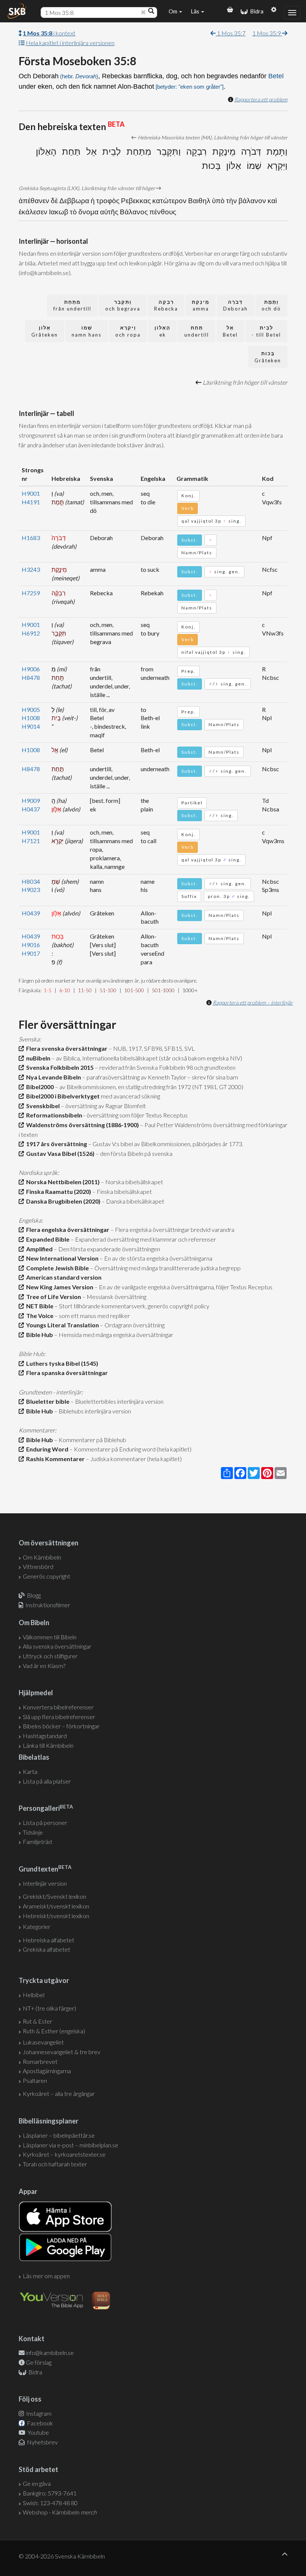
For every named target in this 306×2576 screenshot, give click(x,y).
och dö (271, 305)
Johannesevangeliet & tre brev (62, 2052)
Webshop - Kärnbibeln (60, 2512)
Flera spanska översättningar (66, 1373)
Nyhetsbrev (42, 2442)
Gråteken (45, 331)
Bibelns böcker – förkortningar (61, 1726)
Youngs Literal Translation (61, 1325)
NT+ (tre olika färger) (49, 2008)
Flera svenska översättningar (66, 1048)
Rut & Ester (38, 2021)
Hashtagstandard (45, 1736)
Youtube (38, 2432)
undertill (197, 331)
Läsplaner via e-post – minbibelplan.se (71, 2145)
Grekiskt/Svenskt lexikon (54, 1896)
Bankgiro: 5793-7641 (50, 2493)
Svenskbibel (42, 1106)
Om (174, 11)
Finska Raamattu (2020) (57, 1191)
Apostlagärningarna (47, 2071)
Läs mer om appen (46, 2276)
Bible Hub (38, 1335)
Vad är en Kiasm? (44, 1666)
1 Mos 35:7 (231, 33)
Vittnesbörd (38, 1566)
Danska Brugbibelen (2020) (62, 1201)
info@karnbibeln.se (50, 2353)
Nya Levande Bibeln (52, 1077)
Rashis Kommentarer (54, 1459)
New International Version (61, 1258)
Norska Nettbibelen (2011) (62, 1182)
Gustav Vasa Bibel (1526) (59, 1153)
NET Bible (39, 1306)
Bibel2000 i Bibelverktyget (62, 1096)
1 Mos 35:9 (267, 33)
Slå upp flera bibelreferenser (59, 1717)
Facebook (39, 2423)
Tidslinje (33, 1832)
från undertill (72, 305)
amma (201, 305)
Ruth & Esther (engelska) (54, 2031)
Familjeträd (37, 1842)
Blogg (34, 1595)
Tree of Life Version (52, 1297)
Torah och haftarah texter (55, 2164)
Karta (30, 1771)
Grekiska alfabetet (46, 1949)
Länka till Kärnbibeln (48, 1745)
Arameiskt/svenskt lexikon (56, 1906)
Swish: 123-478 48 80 (50, 2503)
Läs (196, 11)
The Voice (39, 1316)
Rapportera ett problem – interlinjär (253, 1002)
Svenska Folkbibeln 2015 (59, 1067)
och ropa (128, 331)
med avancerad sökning (130, 1096)
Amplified (38, 1249)
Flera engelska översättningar (67, 1229)
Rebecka (166, 305)
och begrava (123, 305)
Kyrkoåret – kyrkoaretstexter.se (64, 2154)
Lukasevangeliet (43, 2042)
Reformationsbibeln (53, 1115)
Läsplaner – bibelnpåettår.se (59, 2135)
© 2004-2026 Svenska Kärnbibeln (62, 2556)
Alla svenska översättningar (57, 1646)
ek (163, 331)
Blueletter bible (47, 1401)
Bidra (256, 11)
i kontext (49, 33)
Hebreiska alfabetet (49, 1940)
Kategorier (37, 1927)
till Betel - (266, 331)
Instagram (38, 2413)
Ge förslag (39, 2362)
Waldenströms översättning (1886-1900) (81, 1125)
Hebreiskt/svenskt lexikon (56, 1916)
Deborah (235, 305)
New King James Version (59, 1287)
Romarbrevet (40, 2061)
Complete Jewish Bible (56, 1268)
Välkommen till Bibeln (50, 1637)
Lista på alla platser (47, 1781)
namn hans (87, 331)
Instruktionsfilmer (48, 1605)
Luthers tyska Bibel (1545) (61, 1363)
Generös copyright (46, 1576)
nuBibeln (37, 1058)
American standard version (63, 1277)
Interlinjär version (45, 1883)
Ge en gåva (37, 2483)
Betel (276, 76)
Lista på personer (45, 1823)
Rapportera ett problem (261, 99)
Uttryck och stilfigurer (50, 1656)
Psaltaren (35, 2080)
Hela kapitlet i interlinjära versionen (70, 43)
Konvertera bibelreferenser (58, 1707)
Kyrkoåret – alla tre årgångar (59, 2093)
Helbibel (34, 1995)
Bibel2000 (39, 1087)
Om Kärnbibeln (42, 1557)
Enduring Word (46, 1449)
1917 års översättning (55, 1144)
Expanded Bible (47, 1239)
